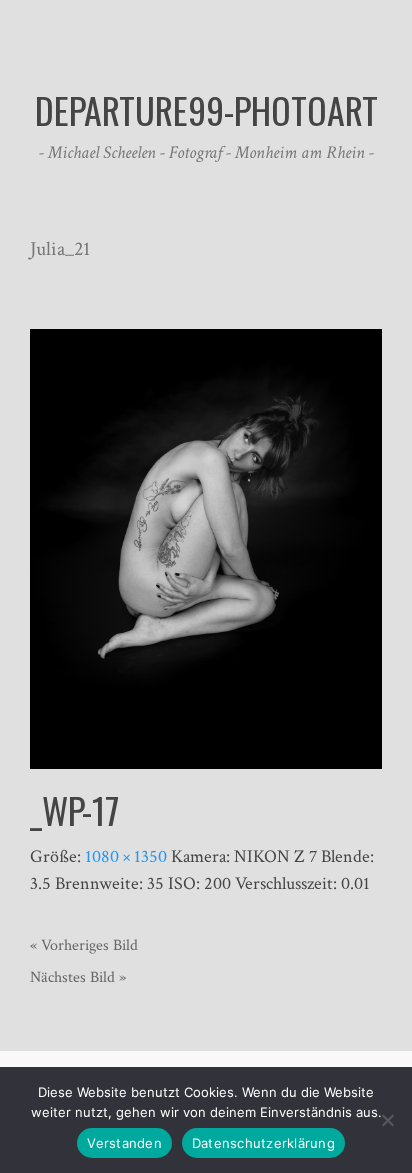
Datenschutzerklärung (263, 1143)
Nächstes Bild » (78, 977)
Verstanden (124, 1143)
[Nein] (387, 1120)
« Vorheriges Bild (84, 945)
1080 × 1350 (126, 856)
